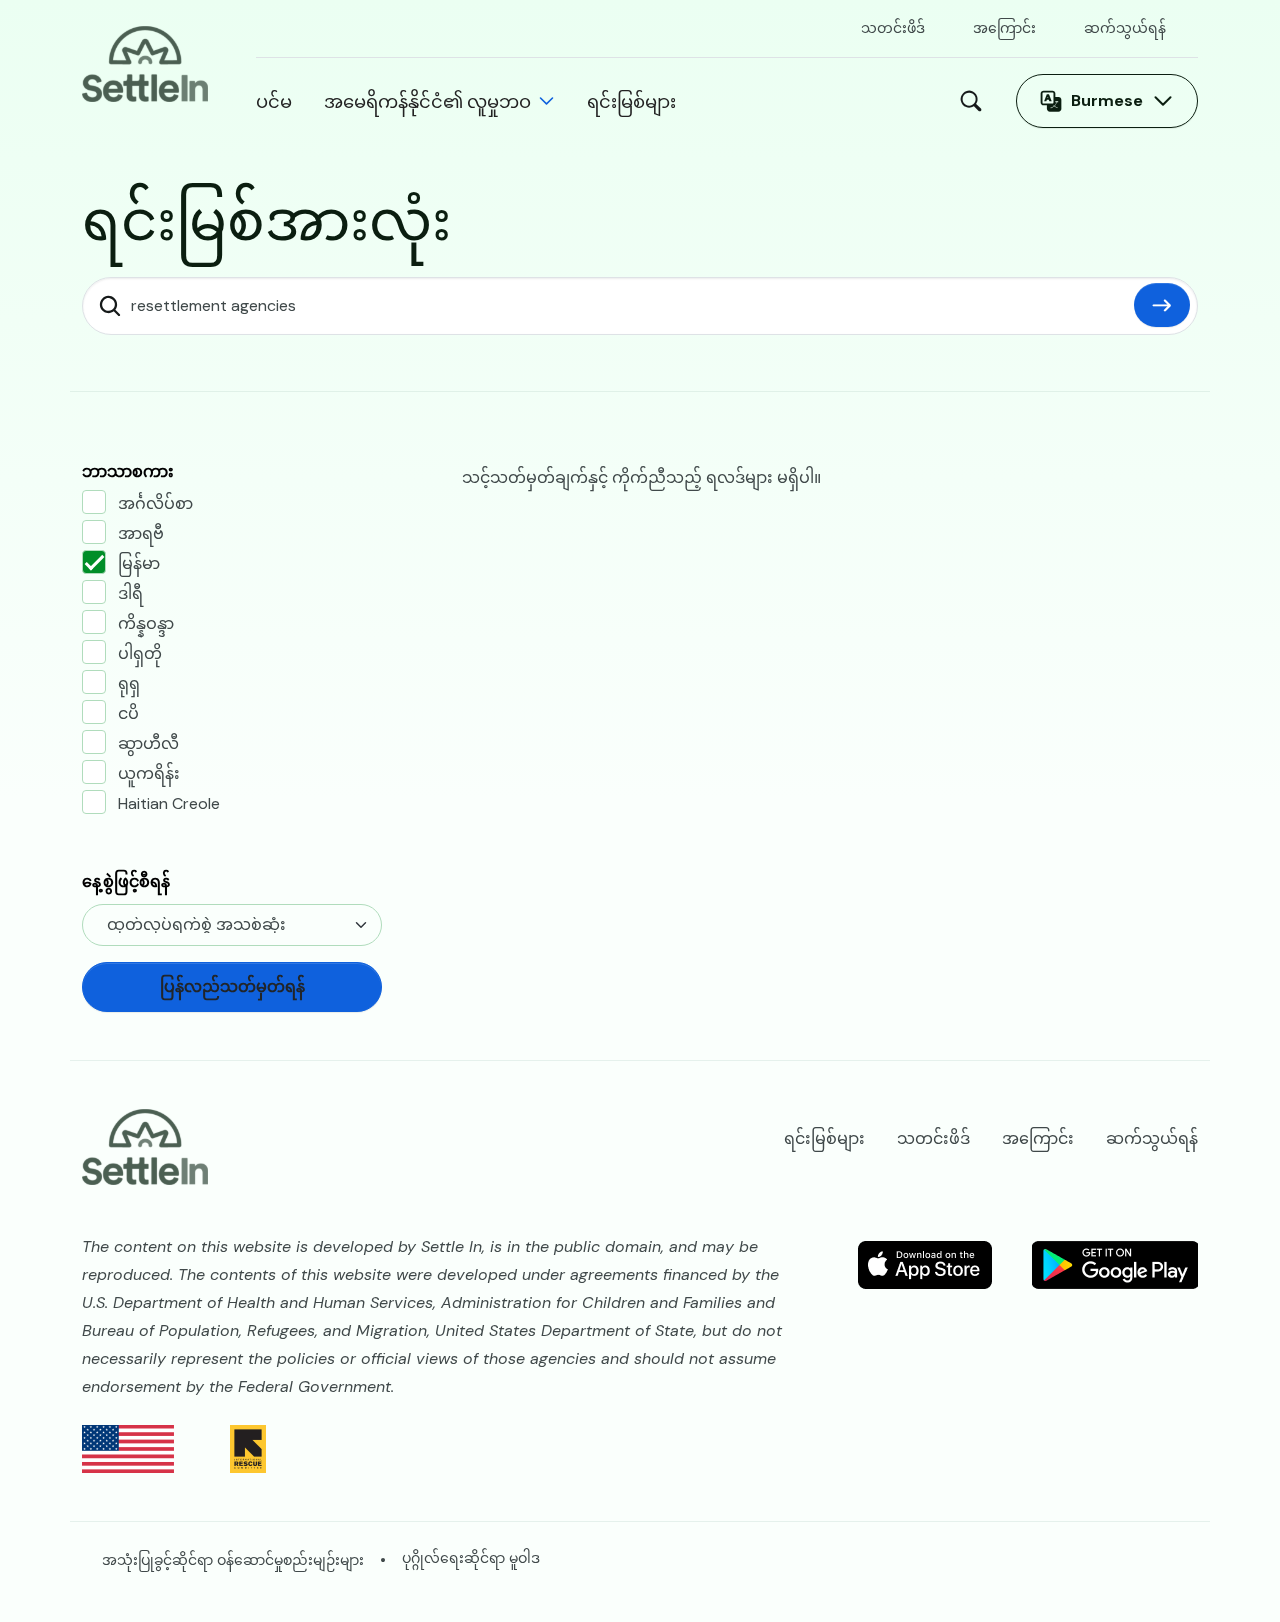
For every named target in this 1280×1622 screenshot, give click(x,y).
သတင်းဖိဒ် (893, 28)
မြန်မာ (139, 563)
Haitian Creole (169, 803)
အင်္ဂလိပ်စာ (155, 503)
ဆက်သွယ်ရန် (1125, 28)
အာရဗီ (141, 533)
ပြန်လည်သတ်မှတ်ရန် (1162, 305)
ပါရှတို (140, 653)
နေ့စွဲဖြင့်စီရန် (126, 881)
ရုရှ (129, 683)
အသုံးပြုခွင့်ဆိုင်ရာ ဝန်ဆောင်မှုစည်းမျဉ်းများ (233, 1560)
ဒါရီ (130, 593)
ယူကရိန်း (149, 773)
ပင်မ (274, 100)
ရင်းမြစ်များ (631, 100)
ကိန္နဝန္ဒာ (146, 623)
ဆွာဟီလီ (148, 743)
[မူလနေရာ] (145, 62)
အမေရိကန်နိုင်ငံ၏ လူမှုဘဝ (427, 100)
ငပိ (128, 713)
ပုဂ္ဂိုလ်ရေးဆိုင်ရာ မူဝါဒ (471, 1558)
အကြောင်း (1004, 28)
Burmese (1107, 100)
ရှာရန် (976, 101)
